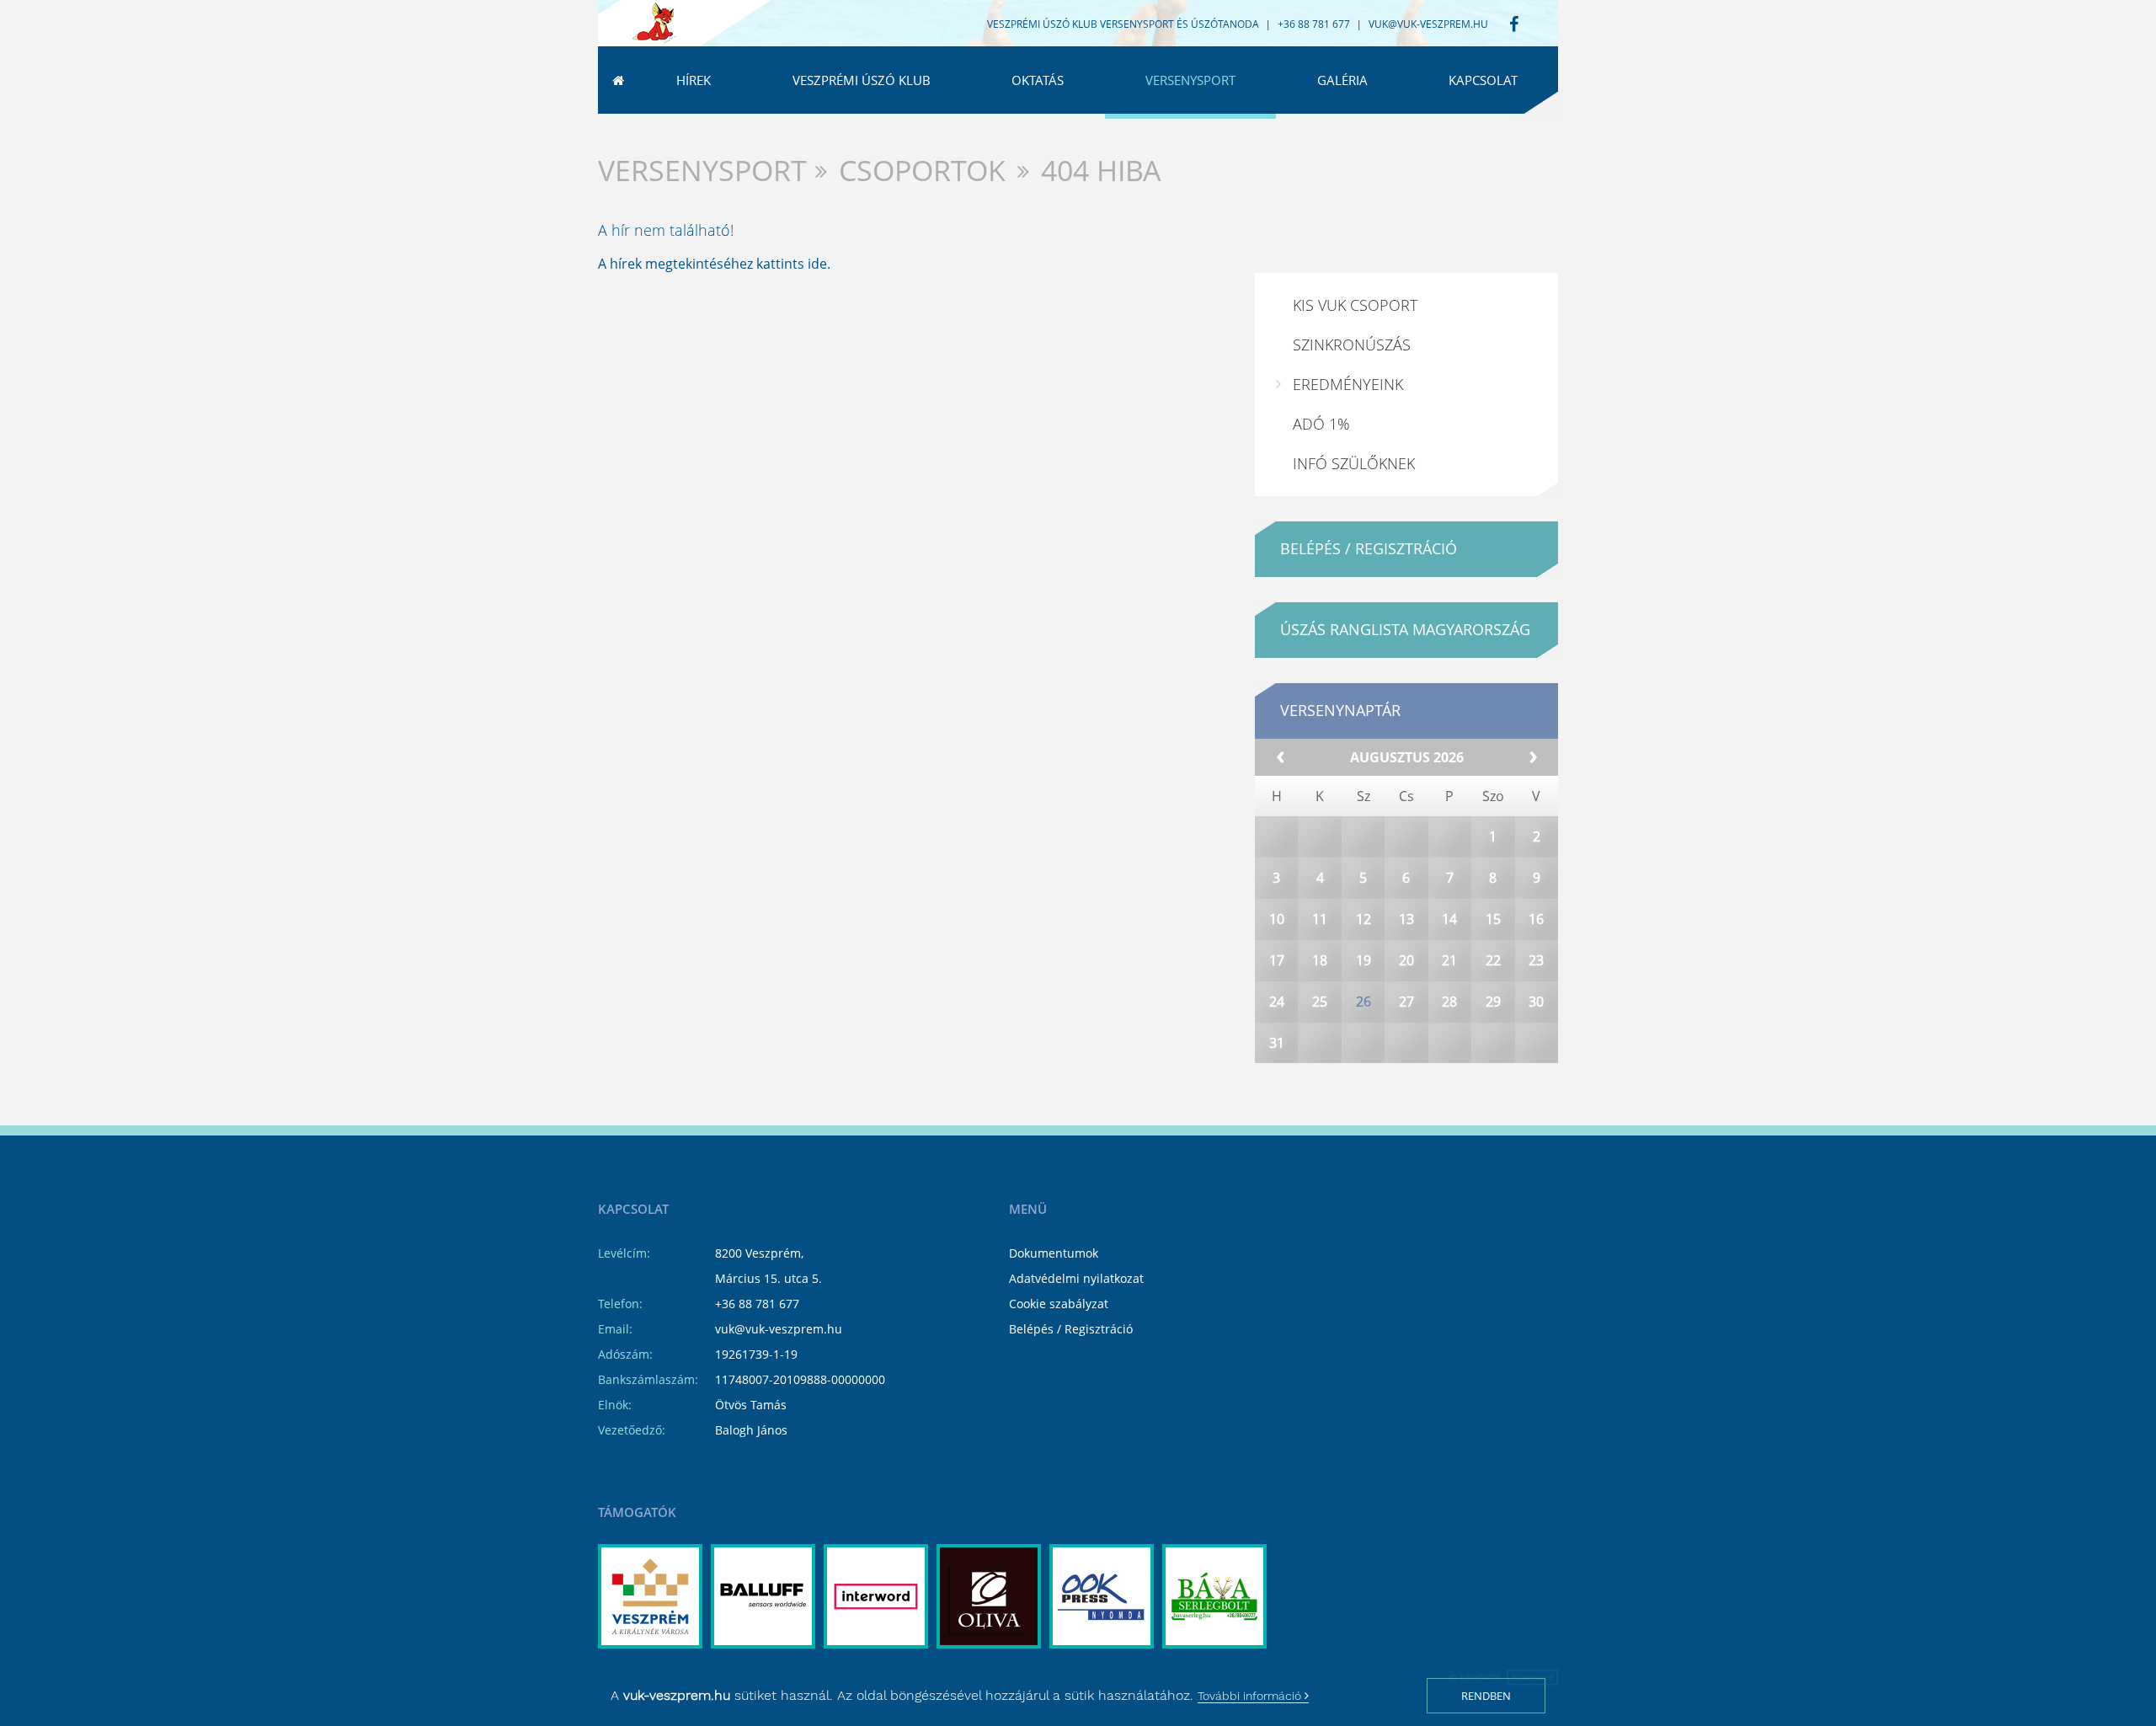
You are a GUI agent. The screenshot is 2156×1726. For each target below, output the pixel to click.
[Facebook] (1514, 25)
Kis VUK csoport (1355, 305)
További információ (1251, 1696)
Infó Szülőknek (1354, 463)
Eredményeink (1348, 384)
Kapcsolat (1483, 80)
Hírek (694, 80)
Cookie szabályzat (1059, 1304)
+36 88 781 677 (757, 1304)
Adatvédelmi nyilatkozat (1076, 1278)
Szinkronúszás (1352, 345)
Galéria (1342, 80)
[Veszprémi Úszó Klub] (654, 24)
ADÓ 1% (1321, 424)
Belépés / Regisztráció (1071, 1329)
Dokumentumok (1054, 1253)
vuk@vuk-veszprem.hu (1428, 24)
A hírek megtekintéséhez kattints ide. (714, 264)
